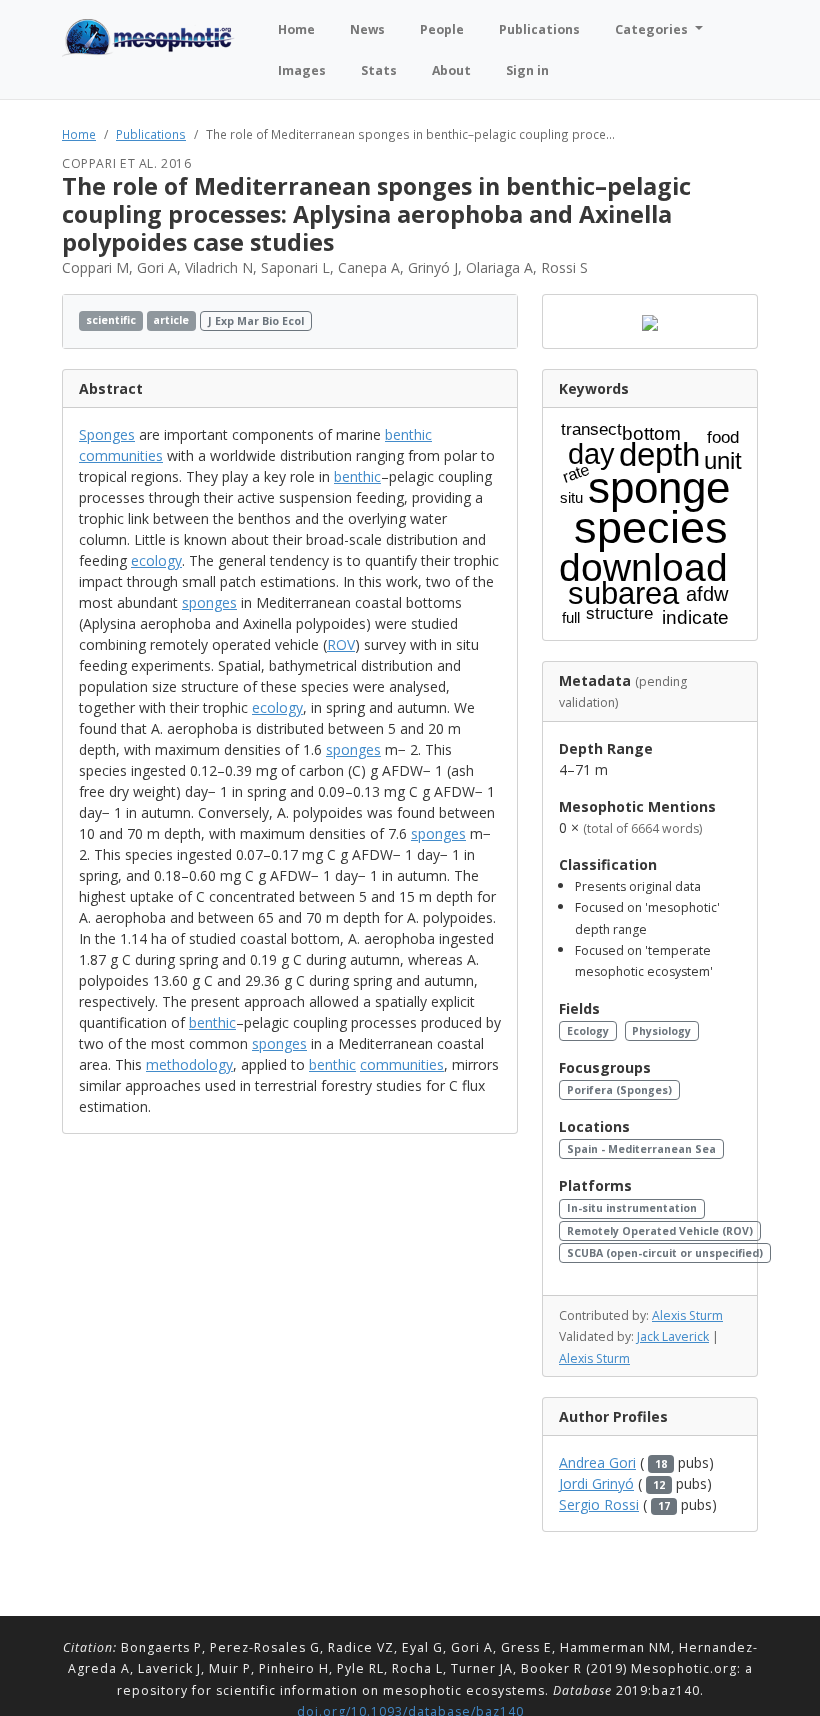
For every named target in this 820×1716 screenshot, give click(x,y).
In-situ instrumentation (632, 1208)
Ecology (588, 1031)
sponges (209, 602)
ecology (156, 560)
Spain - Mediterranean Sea (641, 1149)
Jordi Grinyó (596, 1483)
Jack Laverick (673, 1336)
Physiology (661, 1031)
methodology (189, 1064)
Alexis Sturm (687, 1315)
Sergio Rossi (599, 1504)
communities (121, 455)
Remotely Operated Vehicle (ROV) (660, 1231)
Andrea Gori (597, 1462)
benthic (408, 434)
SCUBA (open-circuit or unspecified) (665, 1253)
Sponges (107, 434)
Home (79, 134)
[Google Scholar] (495, 321)
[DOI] (476, 321)
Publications (151, 134)
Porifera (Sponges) (619, 1090)
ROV (341, 644)
